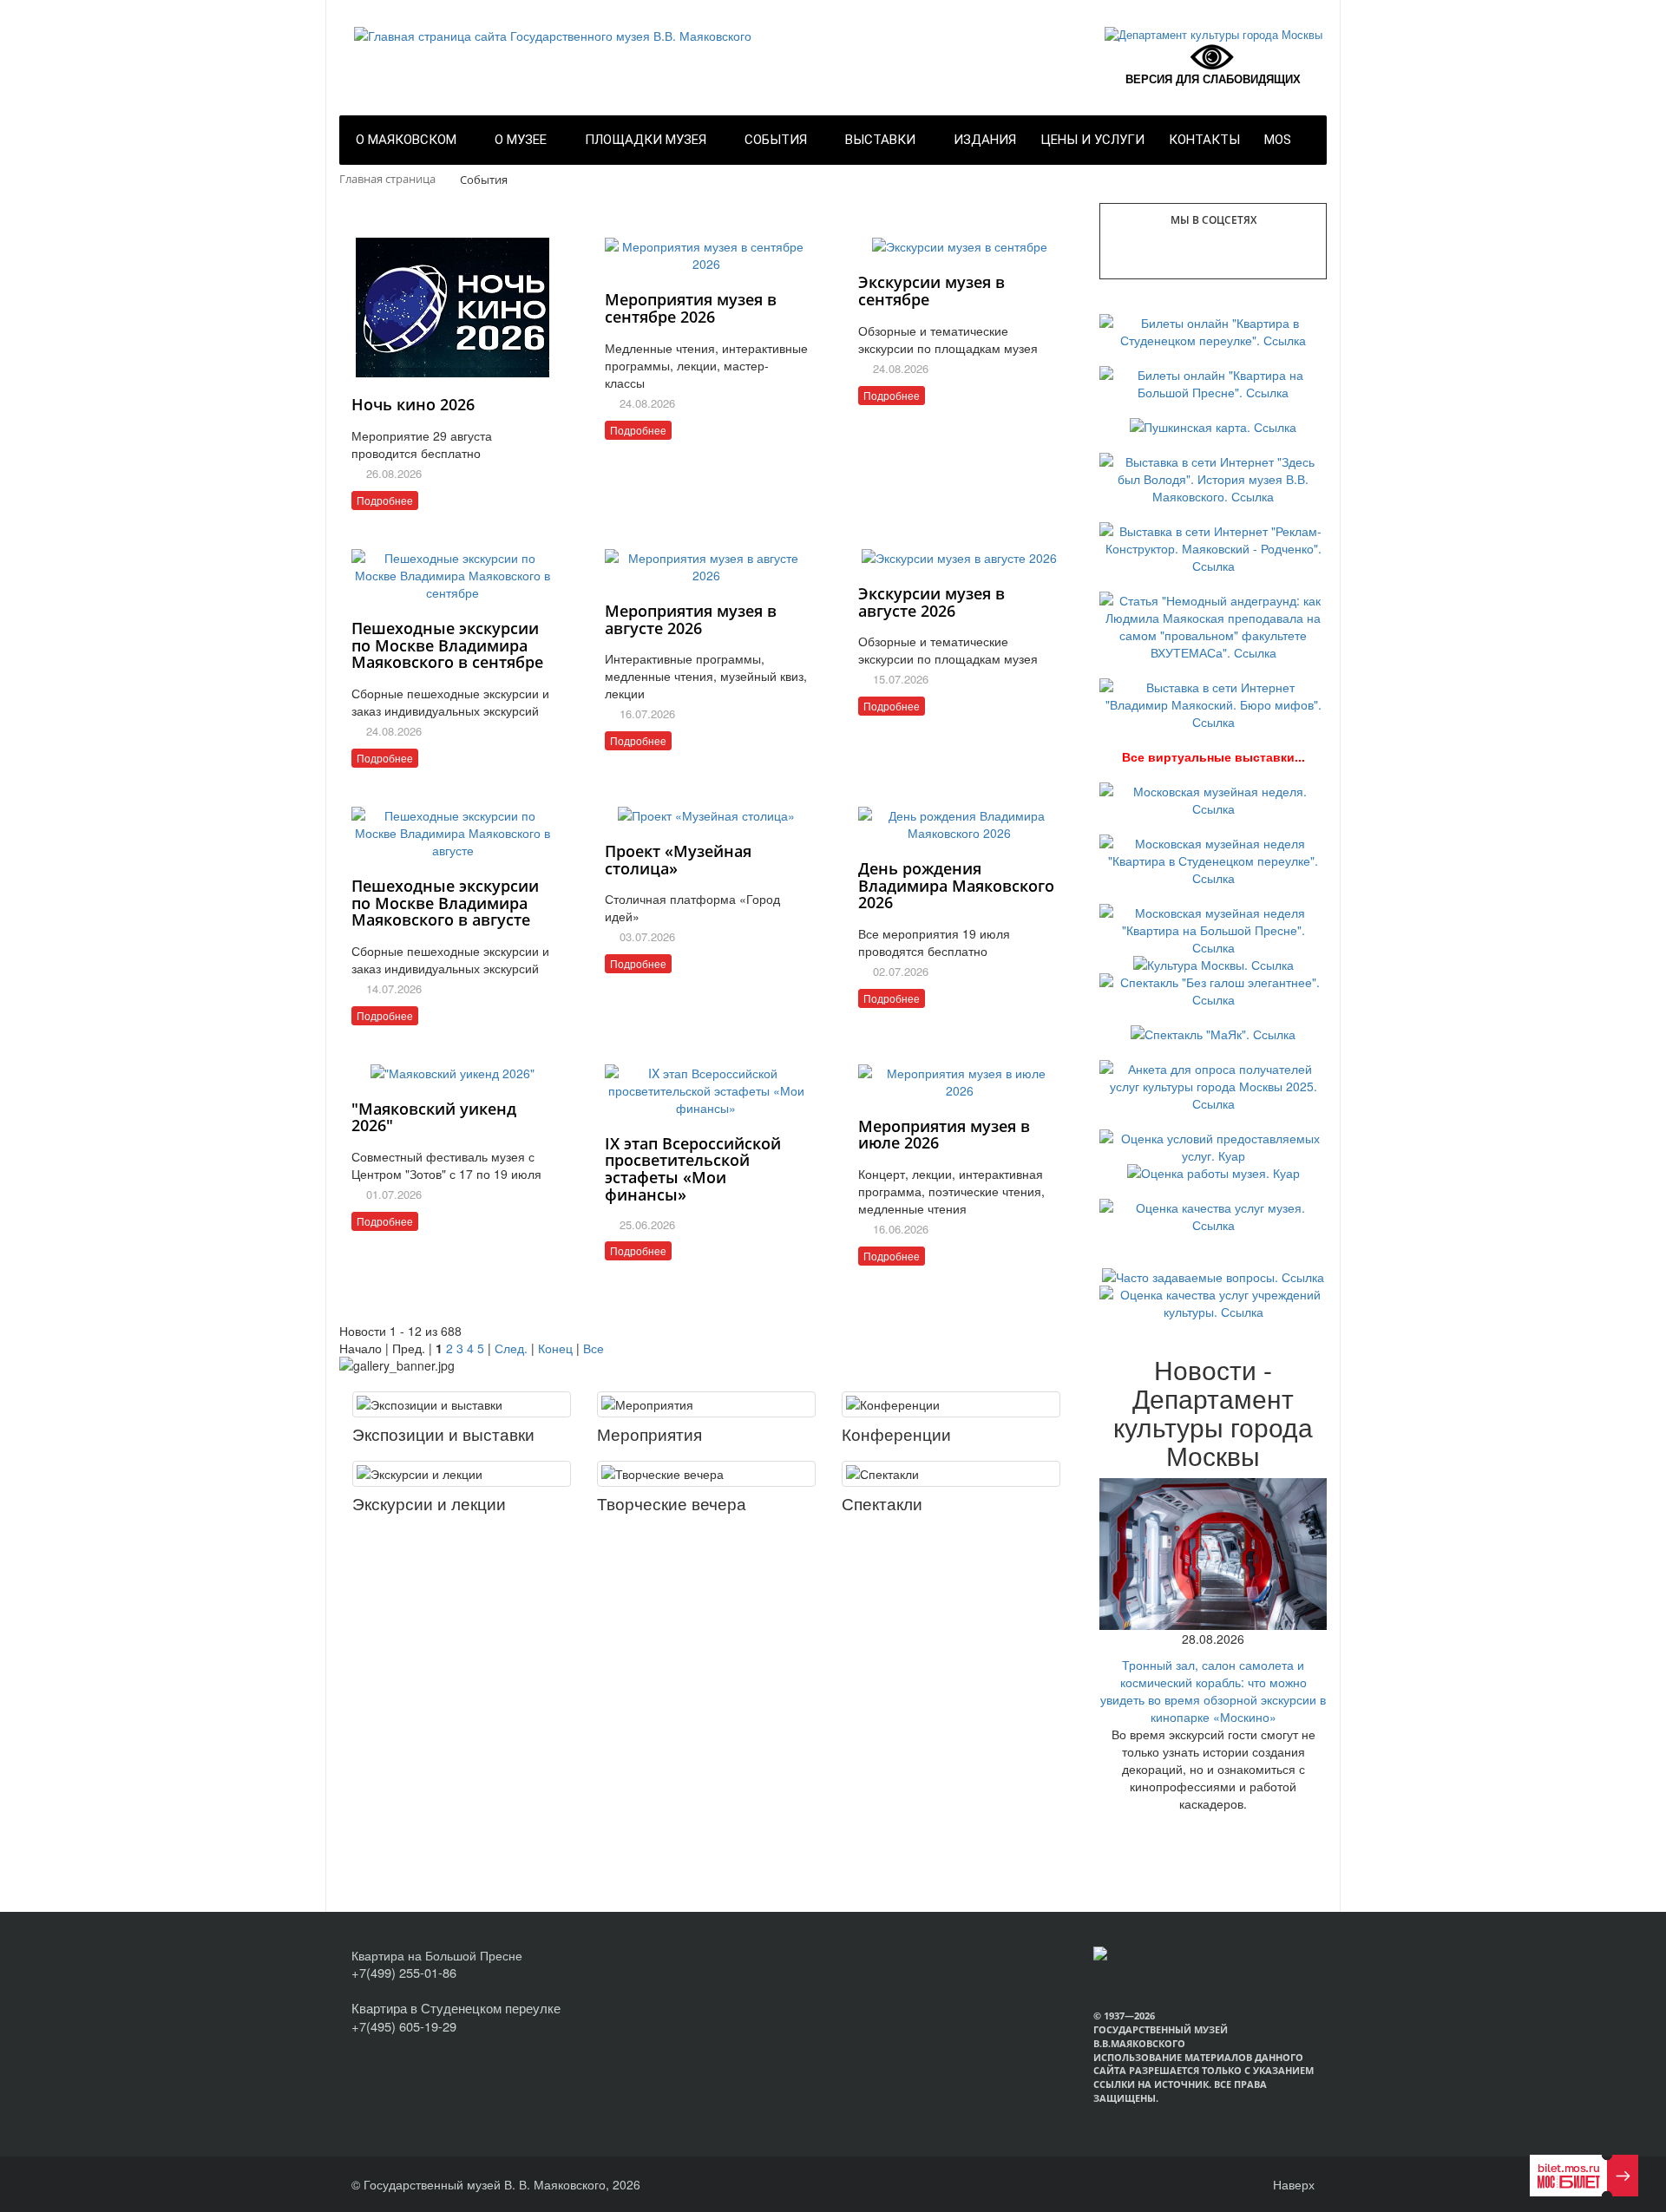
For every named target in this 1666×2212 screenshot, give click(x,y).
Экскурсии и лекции (429, 1503)
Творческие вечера (672, 1503)
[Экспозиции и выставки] (462, 1404)
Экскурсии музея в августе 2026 (931, 602)
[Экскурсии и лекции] (462, 1474)
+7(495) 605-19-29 (404, 2026)
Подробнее (385, 500)
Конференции (896, 1433)
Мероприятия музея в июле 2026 (944, 1135)
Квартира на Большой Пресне (437, 1955)
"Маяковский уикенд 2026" (434, 1117)
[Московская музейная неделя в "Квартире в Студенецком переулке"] (1213, 859)
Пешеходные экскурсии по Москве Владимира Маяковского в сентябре (447, 645)
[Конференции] (951, 1404)
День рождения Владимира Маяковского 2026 (956, 886)
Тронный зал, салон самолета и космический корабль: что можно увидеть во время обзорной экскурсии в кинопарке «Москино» (1213, 1691)
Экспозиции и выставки (443, 1433)
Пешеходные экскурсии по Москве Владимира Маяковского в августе (445, 903)
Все (594, 1348)
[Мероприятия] (706, 1404)
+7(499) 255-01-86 (404, 1972)
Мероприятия (649, 1433)
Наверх (1292, 2184)
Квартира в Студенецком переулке (456, 2008)
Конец (555, 1348)
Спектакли (882, 1503)
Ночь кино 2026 (413, 404)
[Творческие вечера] (706, 1474)
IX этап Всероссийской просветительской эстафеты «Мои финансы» (693, 1169)
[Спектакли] (951, 1474)
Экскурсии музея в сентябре (931, 291)
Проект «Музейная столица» (678, 860)
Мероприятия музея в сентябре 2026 (691, 308)
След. (511, 1348)
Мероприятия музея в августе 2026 (691, 619)
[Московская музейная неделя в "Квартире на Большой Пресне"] (1213, 928)
